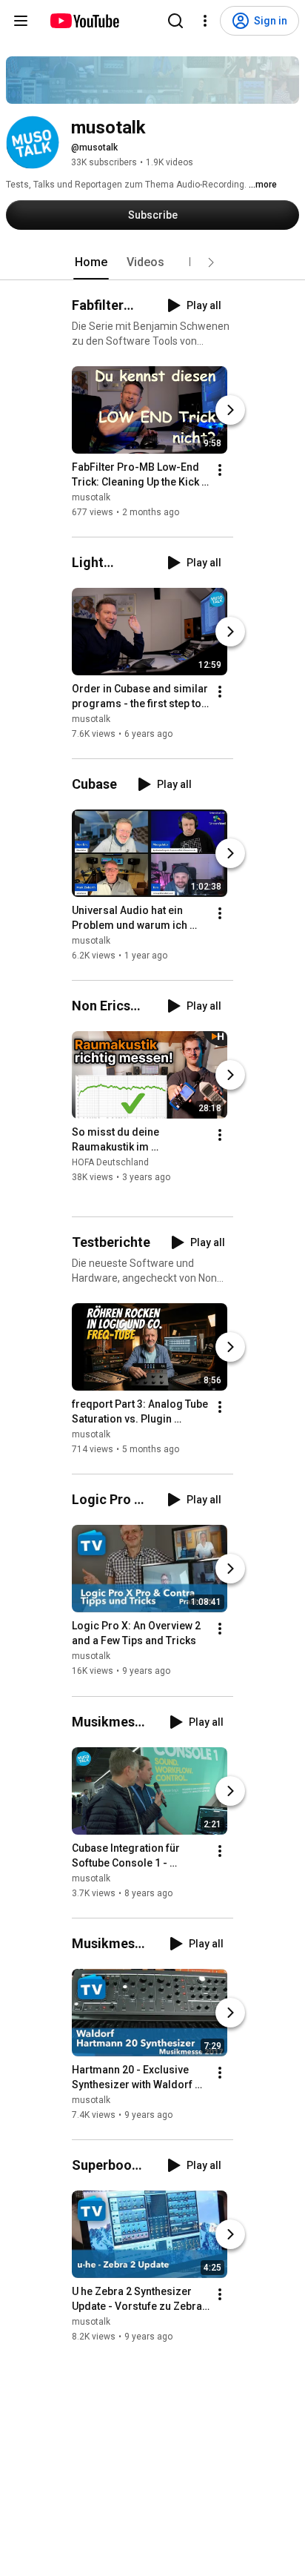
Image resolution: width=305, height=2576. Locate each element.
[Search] (175, 21)
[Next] (230, 410)
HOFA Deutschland (110, 1162)
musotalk (91, 497)
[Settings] (205, 21)
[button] (211, 262)
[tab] (91, 262)
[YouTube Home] (84, 21)
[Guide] (21, 21)
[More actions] (220, 470)
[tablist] (152, 262)
